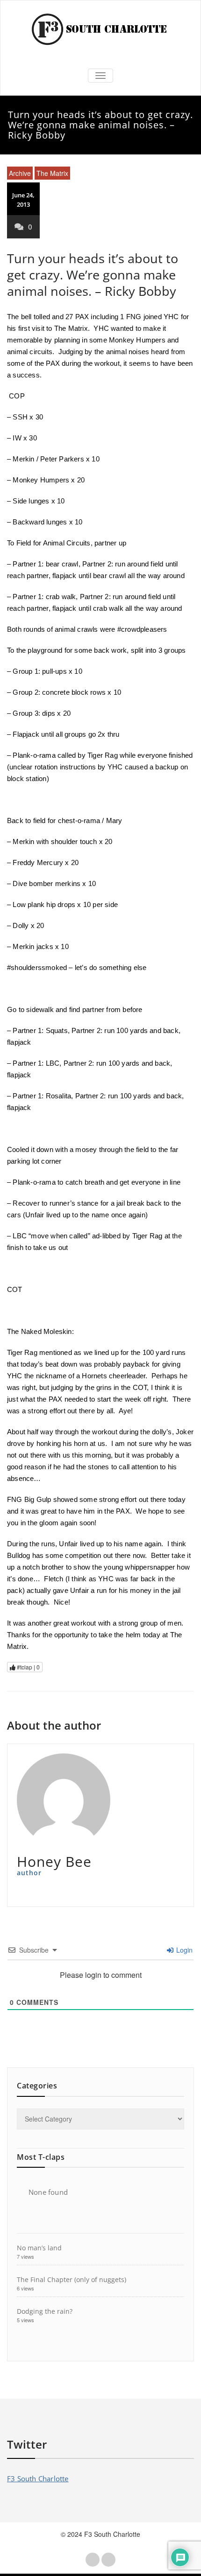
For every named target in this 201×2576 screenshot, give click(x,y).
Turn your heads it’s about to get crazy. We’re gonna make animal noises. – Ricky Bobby (93, 275)
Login (183, 1950)
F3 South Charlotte (38, 2478)
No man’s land (39, 2248)
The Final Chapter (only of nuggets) (72, 2279)
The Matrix (52, 173)
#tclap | (28, 1667)
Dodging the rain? (45, 2311)
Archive (20, 173)
